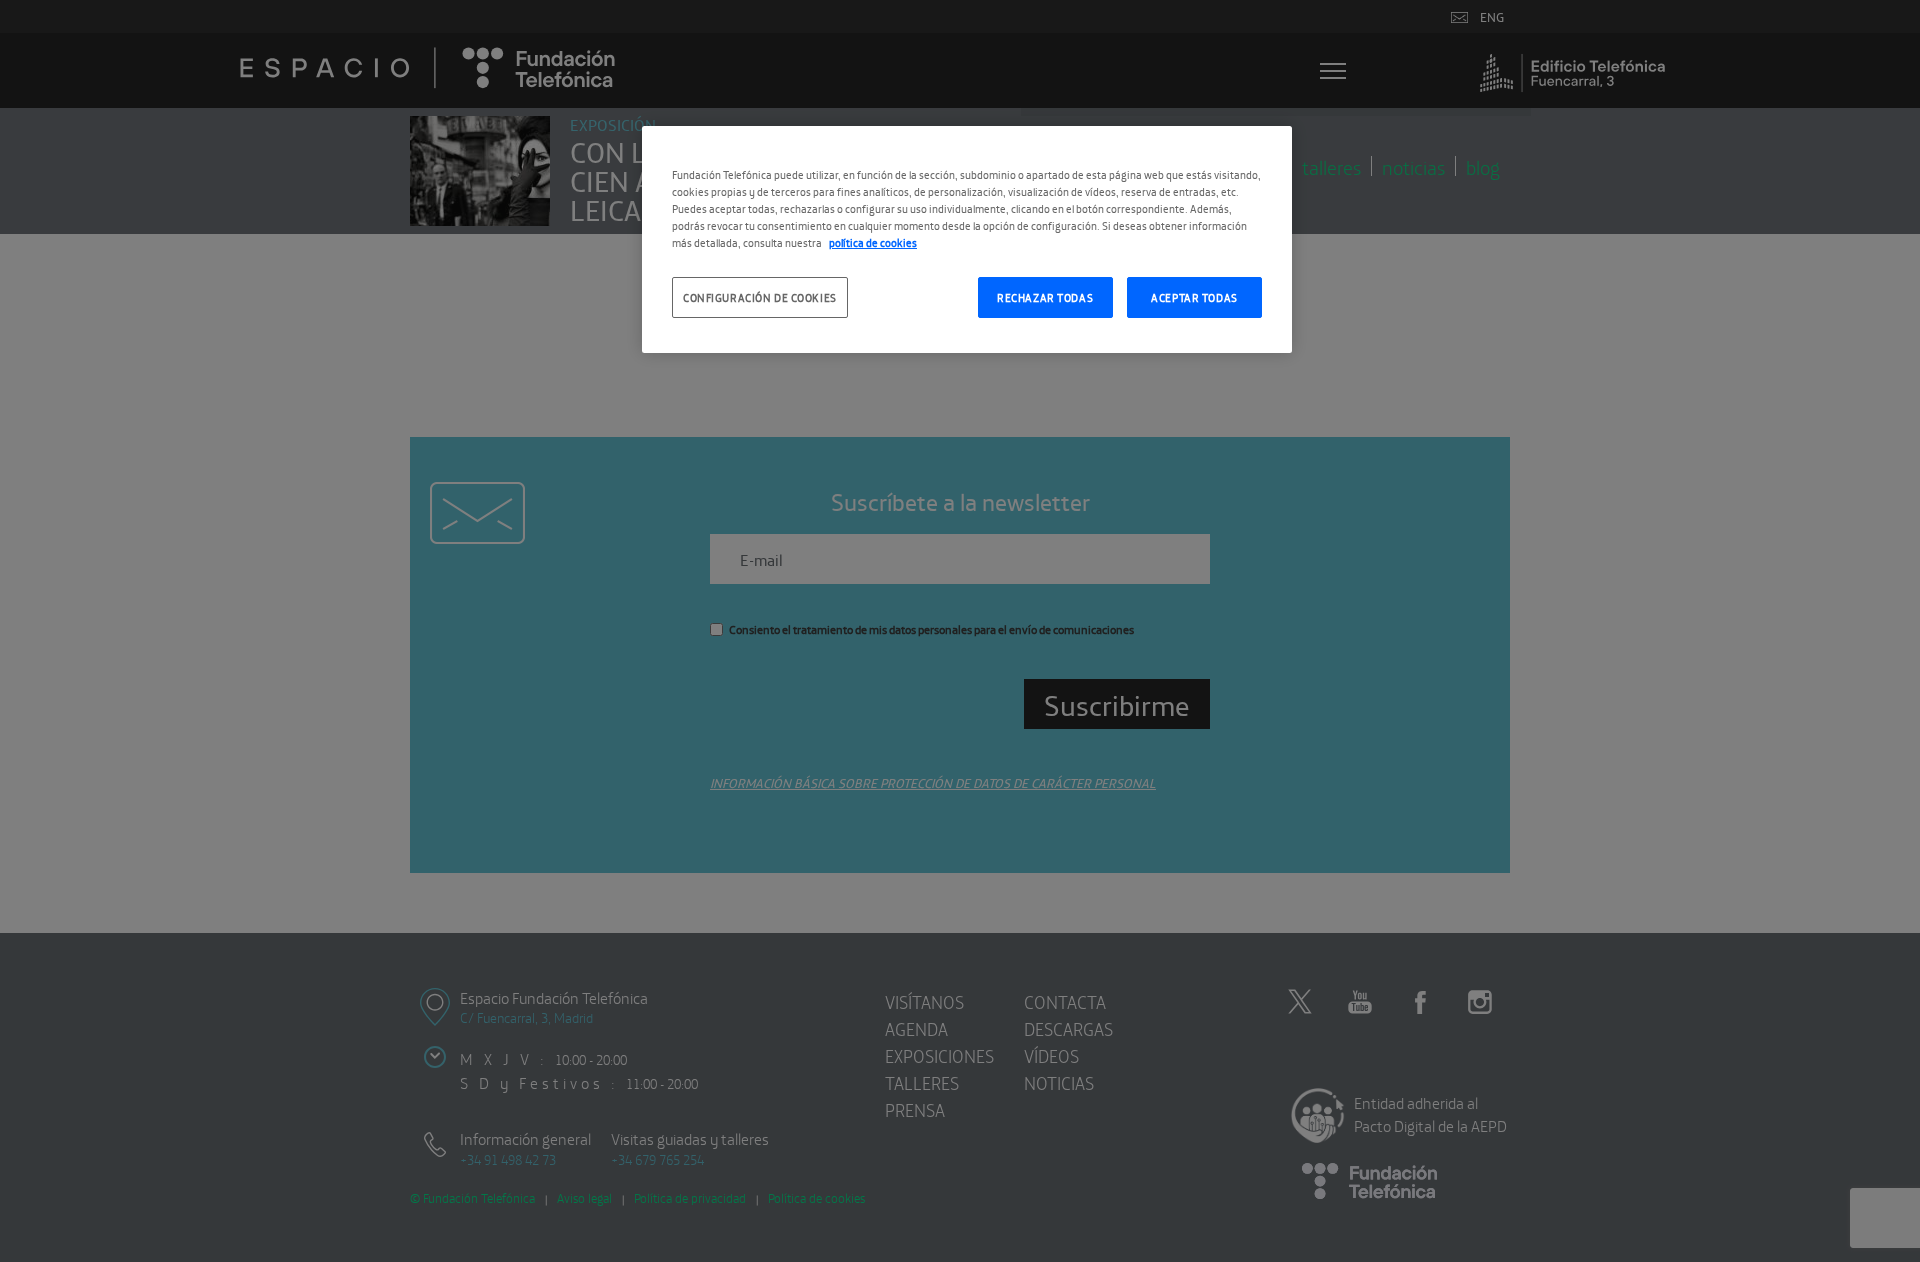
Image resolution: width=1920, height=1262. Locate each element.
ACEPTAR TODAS (1194, 297)
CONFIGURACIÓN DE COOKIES (760, 297)
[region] (967, 239)
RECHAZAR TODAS (1045, 297)
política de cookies (873, 242)
